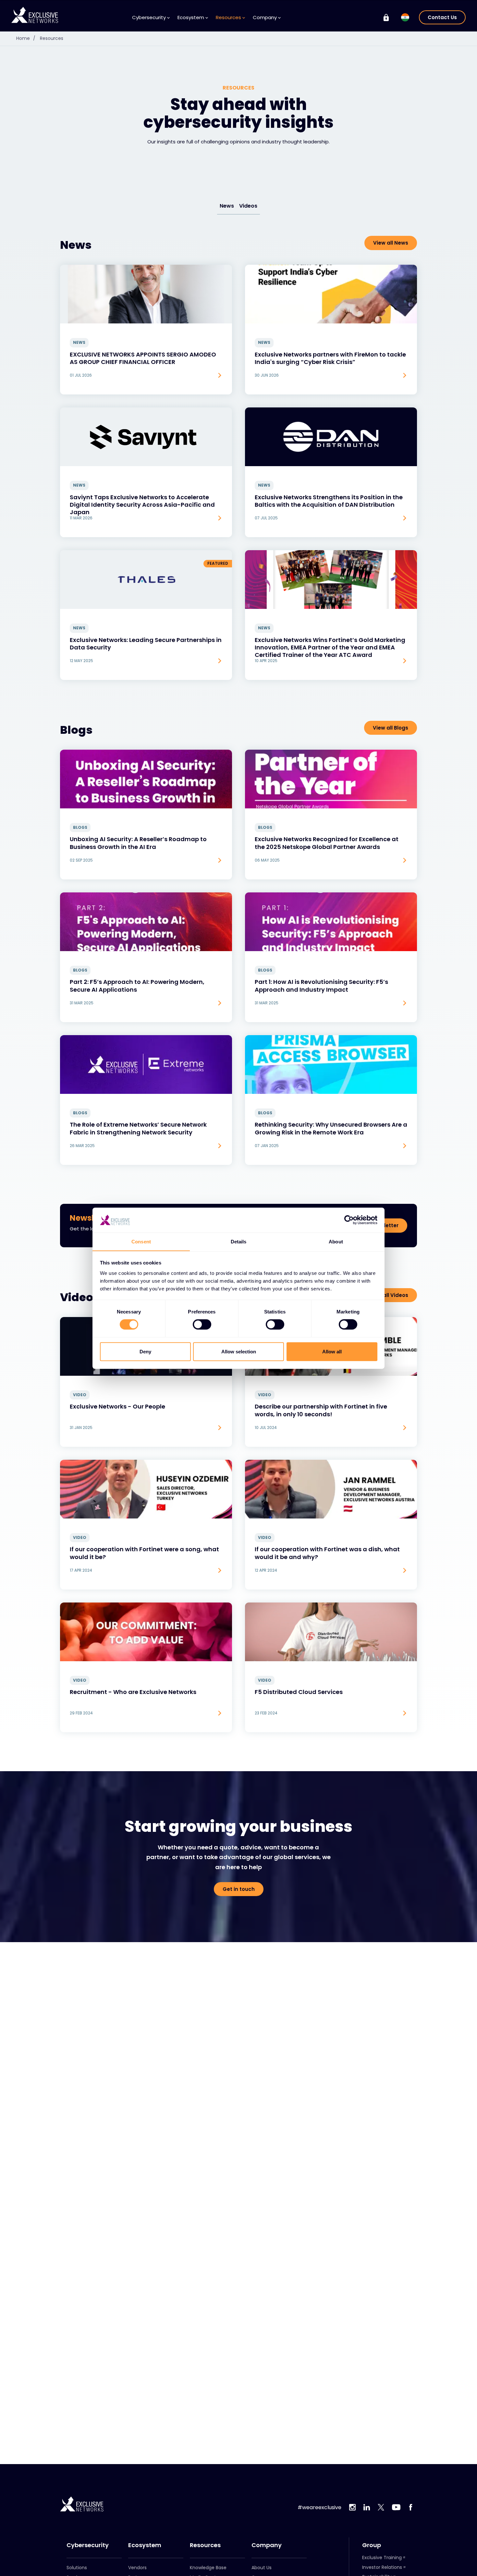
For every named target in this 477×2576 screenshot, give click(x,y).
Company (267, 2545)
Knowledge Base (208, 2568)
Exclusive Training (382, 2558)
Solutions (77, 2568)
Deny (145, 1351)
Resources (52, 38)
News (227, 206)
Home (26, 38)
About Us (262, 2568)
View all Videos (389, 1295)
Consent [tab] (141, 1241)
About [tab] (336, 1241)
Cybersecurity (88, 2545)
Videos (248, 206)
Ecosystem (145, 2545)
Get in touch (239, 1889)
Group (372, 2545)
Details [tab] (239, 1241)
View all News (391, 243)
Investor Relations (382, 2567)
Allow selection (239, 1351)
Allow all (332, 1351)
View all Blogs (391, 728)
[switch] (202, 1324)
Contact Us (442, 17)
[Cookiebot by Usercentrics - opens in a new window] (349, 1220)
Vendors (137, 2568)
